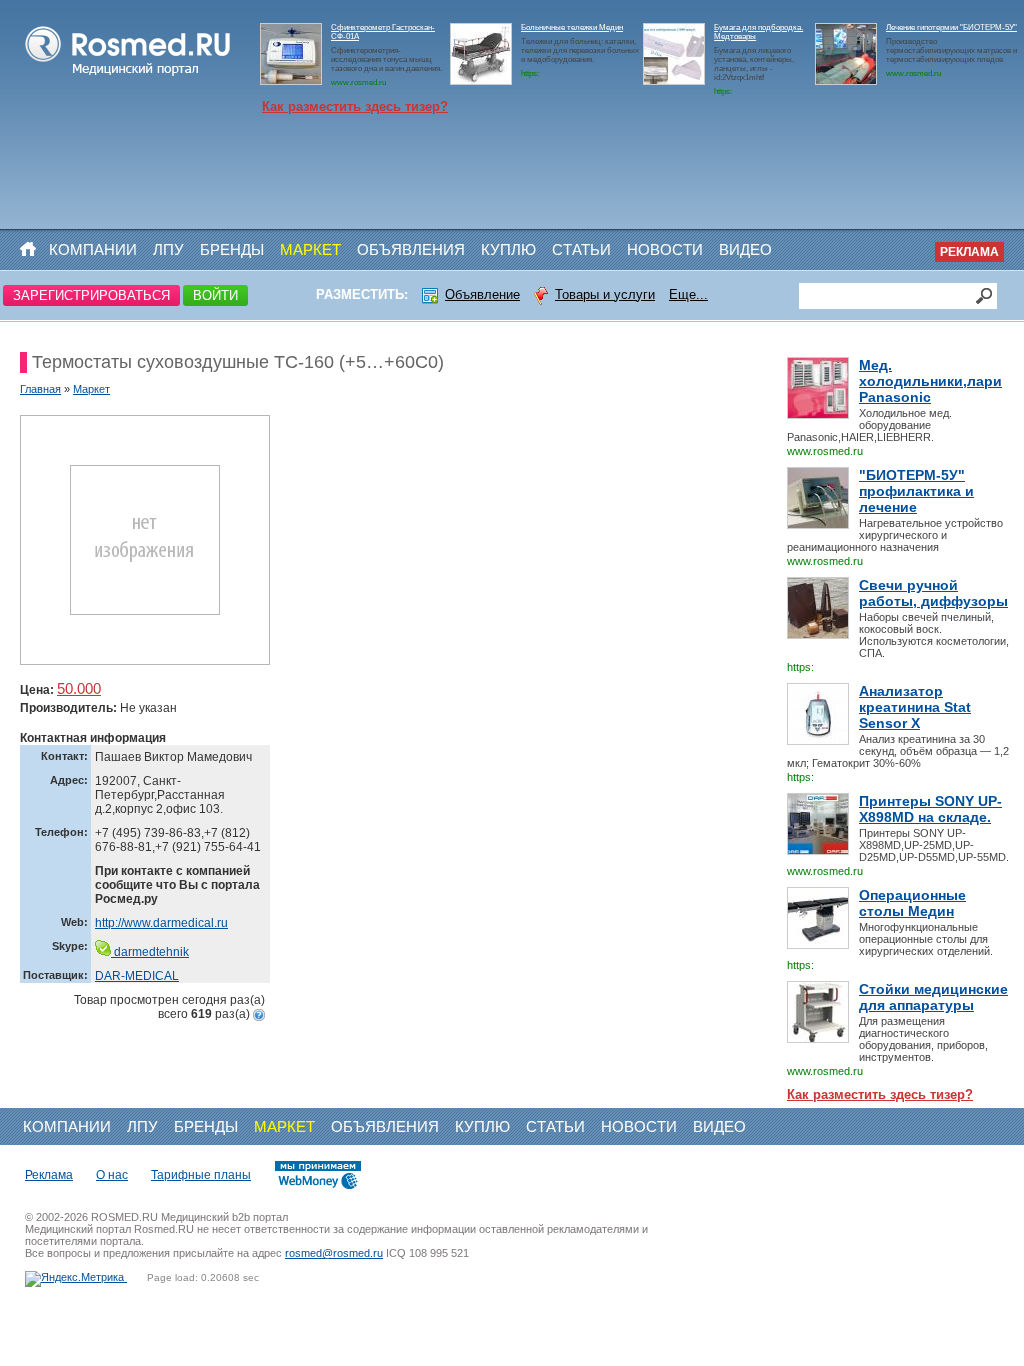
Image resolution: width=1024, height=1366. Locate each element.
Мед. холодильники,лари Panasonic (930, 381)
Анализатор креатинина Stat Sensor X (915, 707)
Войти (215, 295)
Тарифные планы (201, 1175)
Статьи (581, 249)
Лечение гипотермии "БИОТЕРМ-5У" (951, 27)
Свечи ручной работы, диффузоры (933, 593)
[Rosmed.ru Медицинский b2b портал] (128, 76)
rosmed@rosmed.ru (334, 1253)
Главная (40, 389)
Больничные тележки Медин (572, 27)
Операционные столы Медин (912, 903)
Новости (665, 249)
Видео (745, 249)
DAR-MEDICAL (137, 976)
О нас (112, 1175)
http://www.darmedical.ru (161, 923)
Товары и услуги (605, 294)
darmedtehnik (150, 952)
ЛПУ (168, 249)
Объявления (411, 249)
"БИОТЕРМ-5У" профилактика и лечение (916, 491)
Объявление (482, 294)
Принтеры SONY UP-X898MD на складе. (930, 809)
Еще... (688, 294)
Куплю (508, 249)
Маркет (310, 249)
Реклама (969, 252)
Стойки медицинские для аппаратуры (933, 997)
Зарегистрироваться (91, 295)
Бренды (232, 249)
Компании (93, 249)
